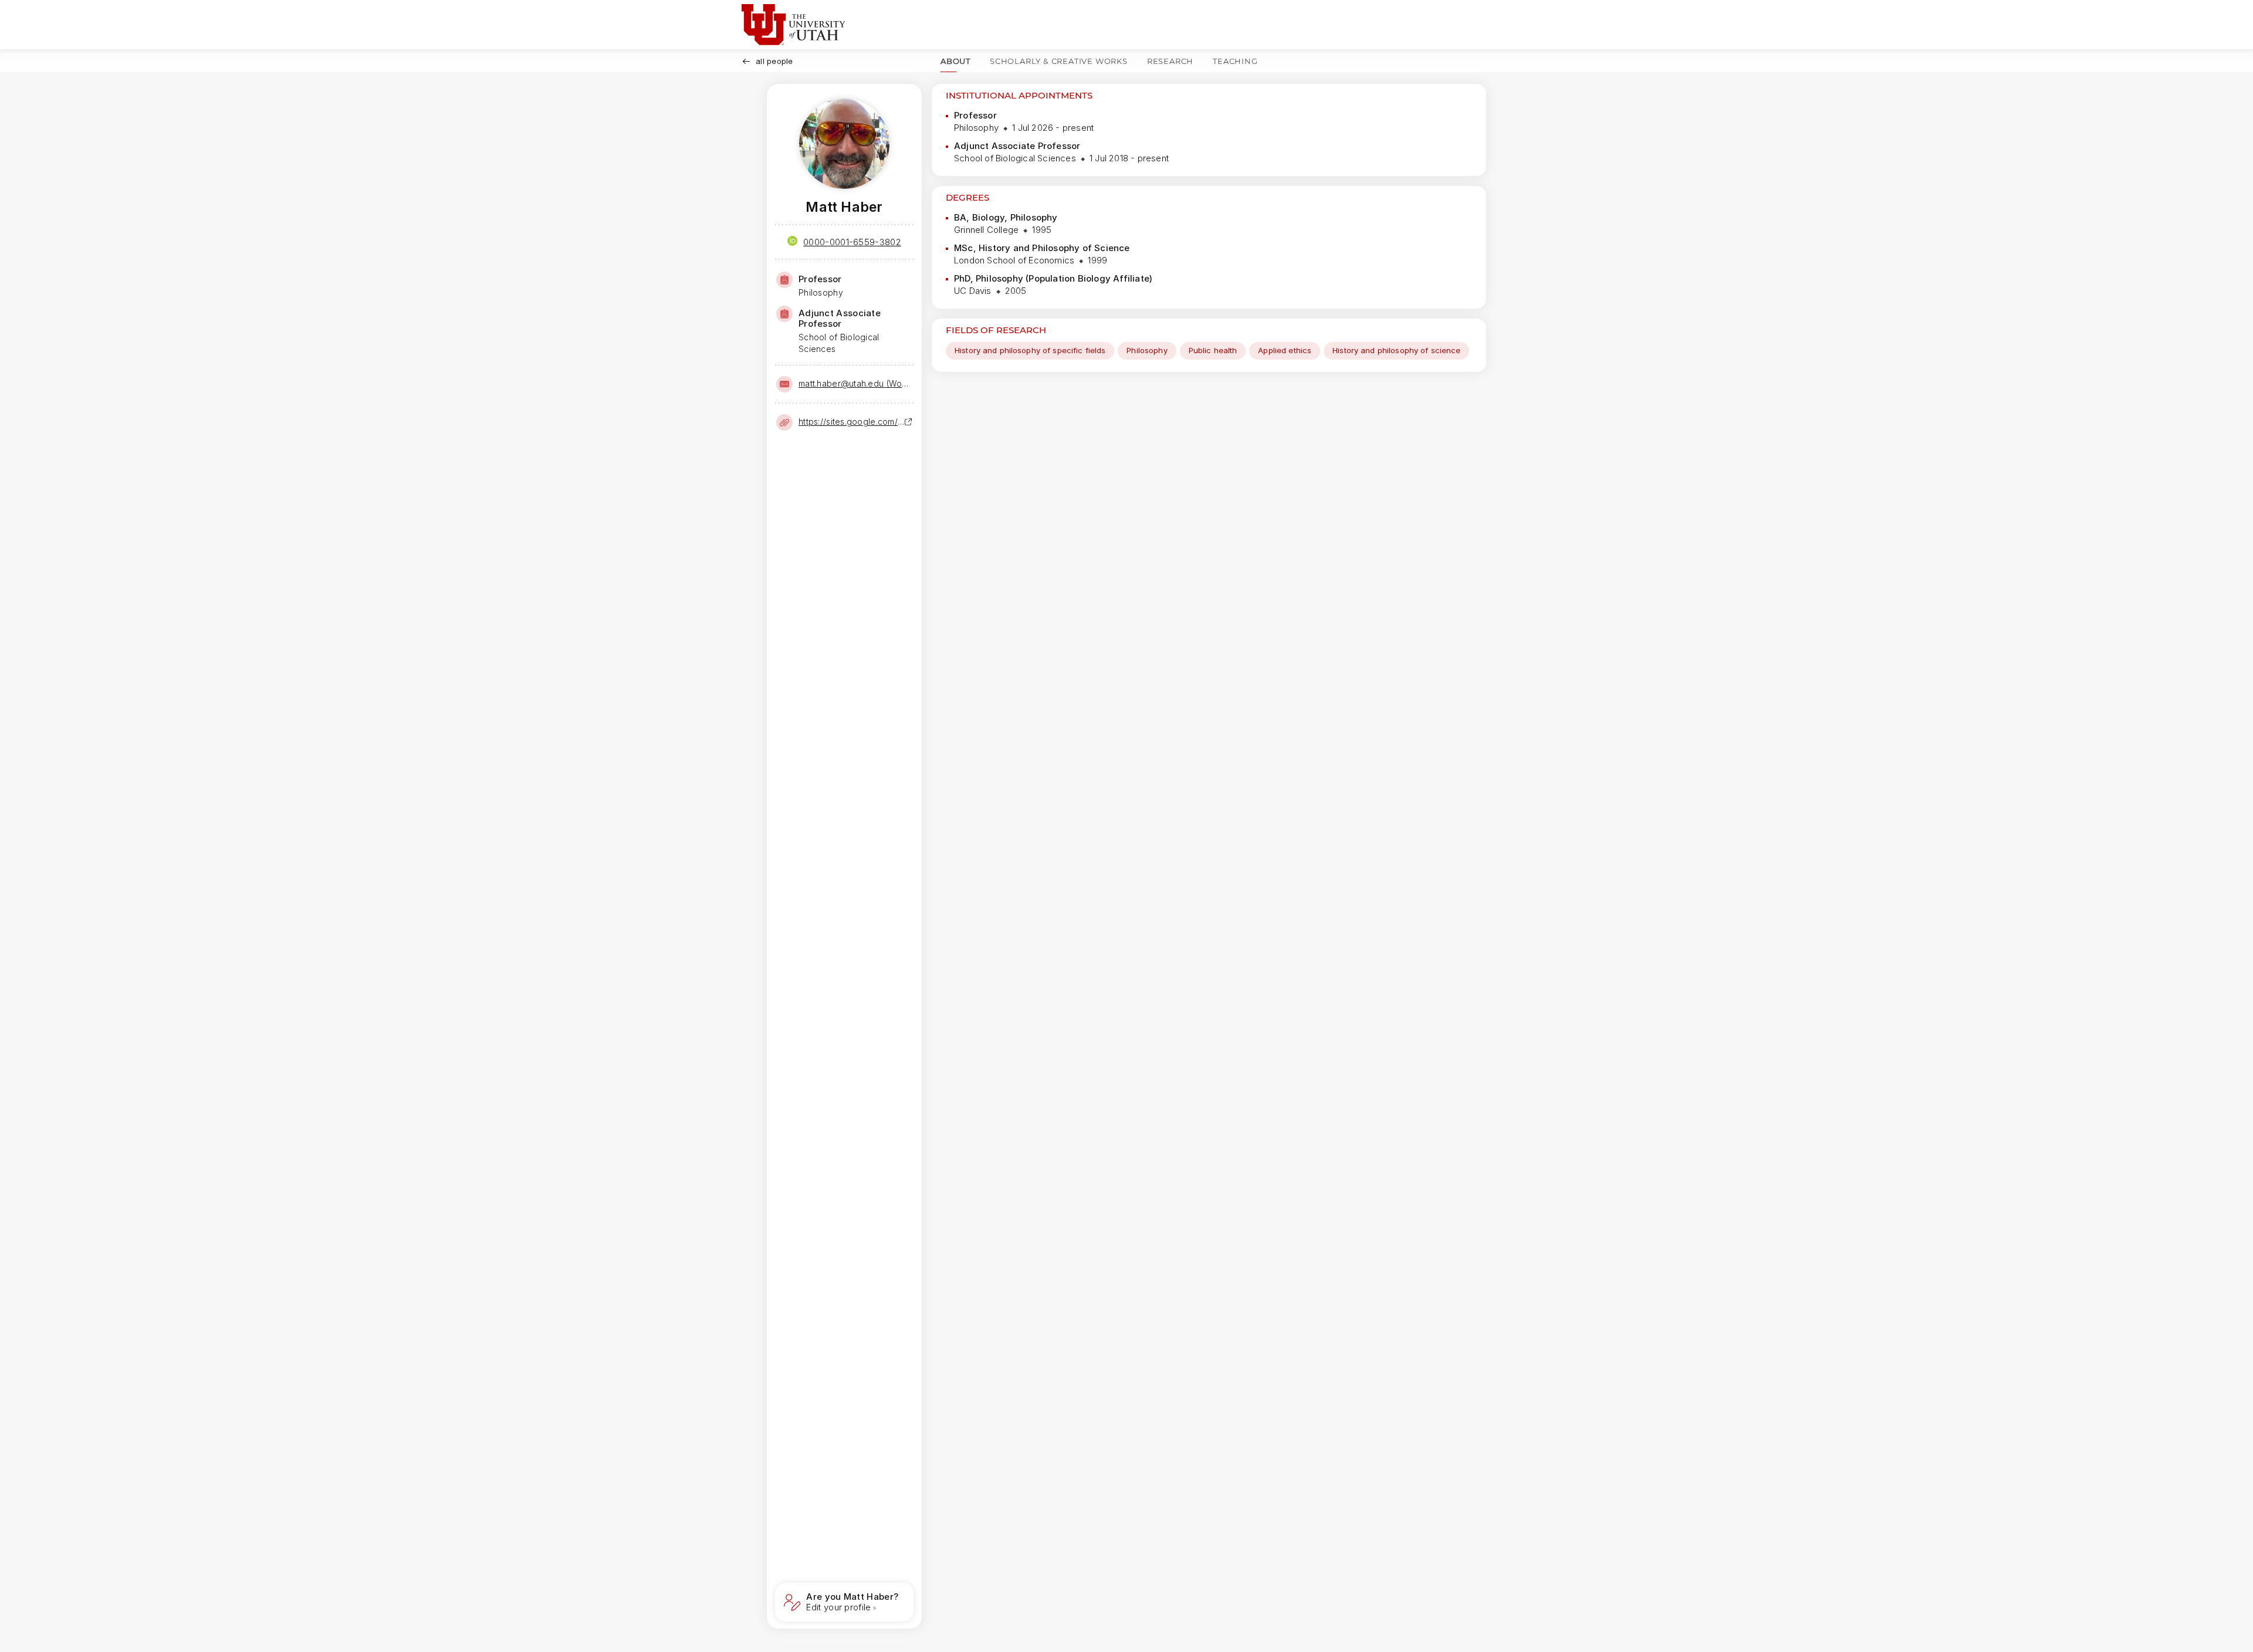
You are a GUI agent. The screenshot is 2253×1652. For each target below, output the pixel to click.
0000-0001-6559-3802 (852, 242)
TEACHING (1235, 61)
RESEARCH (1170, 61)
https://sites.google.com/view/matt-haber (851, 422)
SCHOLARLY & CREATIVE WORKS (1059, 61)
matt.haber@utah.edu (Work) (855, 383)
